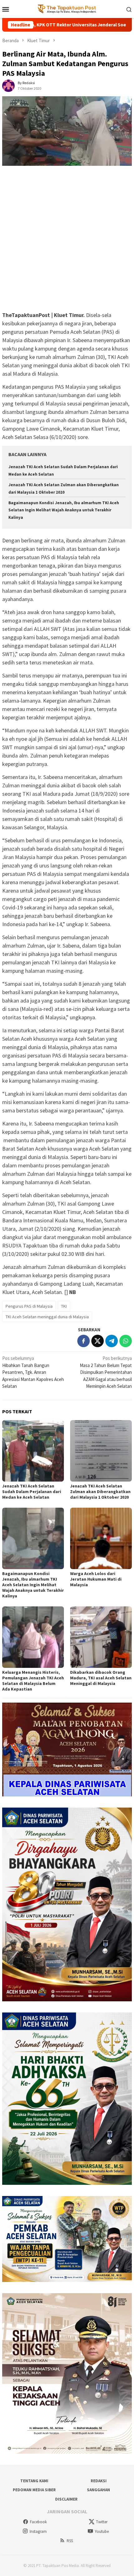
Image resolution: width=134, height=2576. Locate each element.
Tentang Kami (34, 2481)
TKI (64, 1306)
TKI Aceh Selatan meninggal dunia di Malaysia (47, 1317)
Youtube (102, 2531)
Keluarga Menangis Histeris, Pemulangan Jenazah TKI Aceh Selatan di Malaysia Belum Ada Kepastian (33, 1681)
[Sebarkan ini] (84, 1341)
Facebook (38, 2522)
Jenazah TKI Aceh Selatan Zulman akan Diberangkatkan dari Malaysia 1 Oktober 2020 (100, 1492)
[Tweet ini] (98, 1341)
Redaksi (99, 2481)
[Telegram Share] (112, 1341)
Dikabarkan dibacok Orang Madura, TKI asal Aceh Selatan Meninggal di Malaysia (101, 1678)
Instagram (38, 2531)
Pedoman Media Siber (34, 2490)
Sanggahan (98, 2490)
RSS (70, 2541)
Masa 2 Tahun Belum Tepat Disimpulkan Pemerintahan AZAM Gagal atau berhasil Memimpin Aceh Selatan (106, 1372)
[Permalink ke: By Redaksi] (8, 85)
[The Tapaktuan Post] (67, 9)
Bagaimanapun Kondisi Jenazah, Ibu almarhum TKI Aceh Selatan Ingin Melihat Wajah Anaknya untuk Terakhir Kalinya (64, 510)
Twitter (102, 2522)
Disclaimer (66, 2499)
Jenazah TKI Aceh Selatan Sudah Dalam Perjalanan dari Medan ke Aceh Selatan (32, 1492)
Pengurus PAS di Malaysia (29, 1306)
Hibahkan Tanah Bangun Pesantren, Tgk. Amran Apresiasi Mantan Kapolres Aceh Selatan (33, 1372)
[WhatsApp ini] (126, 1341)
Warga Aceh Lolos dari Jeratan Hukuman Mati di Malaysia (96, 1579)
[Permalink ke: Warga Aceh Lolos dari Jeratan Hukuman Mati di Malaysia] (101, 1538)
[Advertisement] (67, 242)
